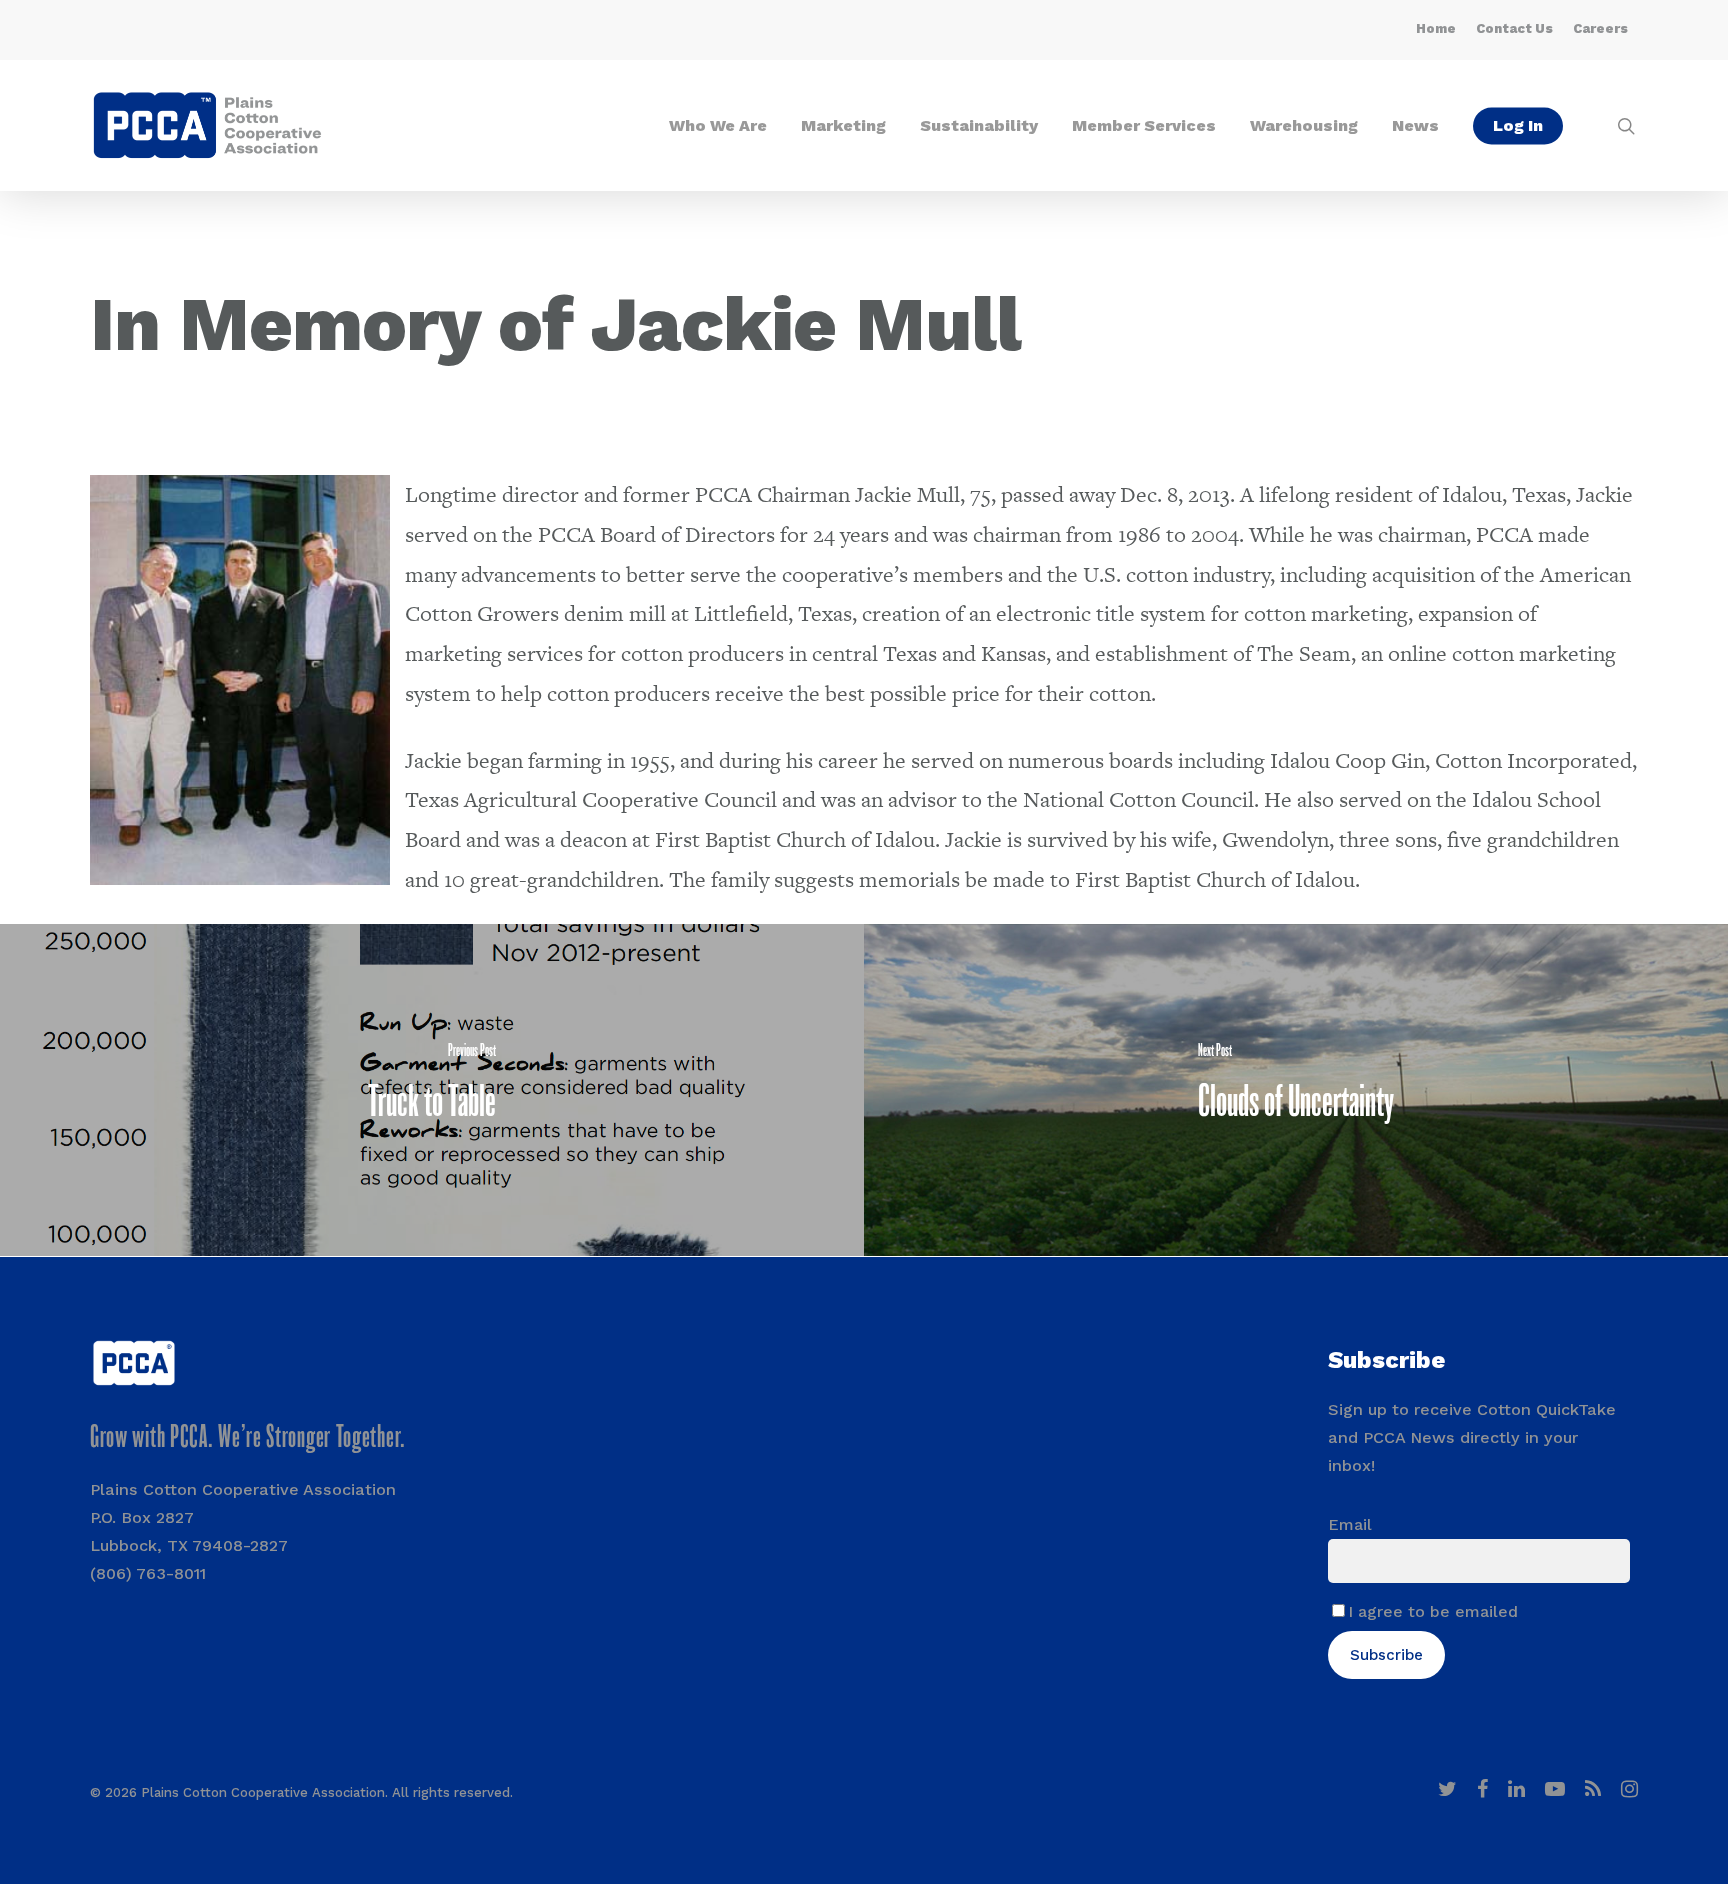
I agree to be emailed (1433, 1611)
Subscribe (1386, 1655)
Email (1350, 1524)
